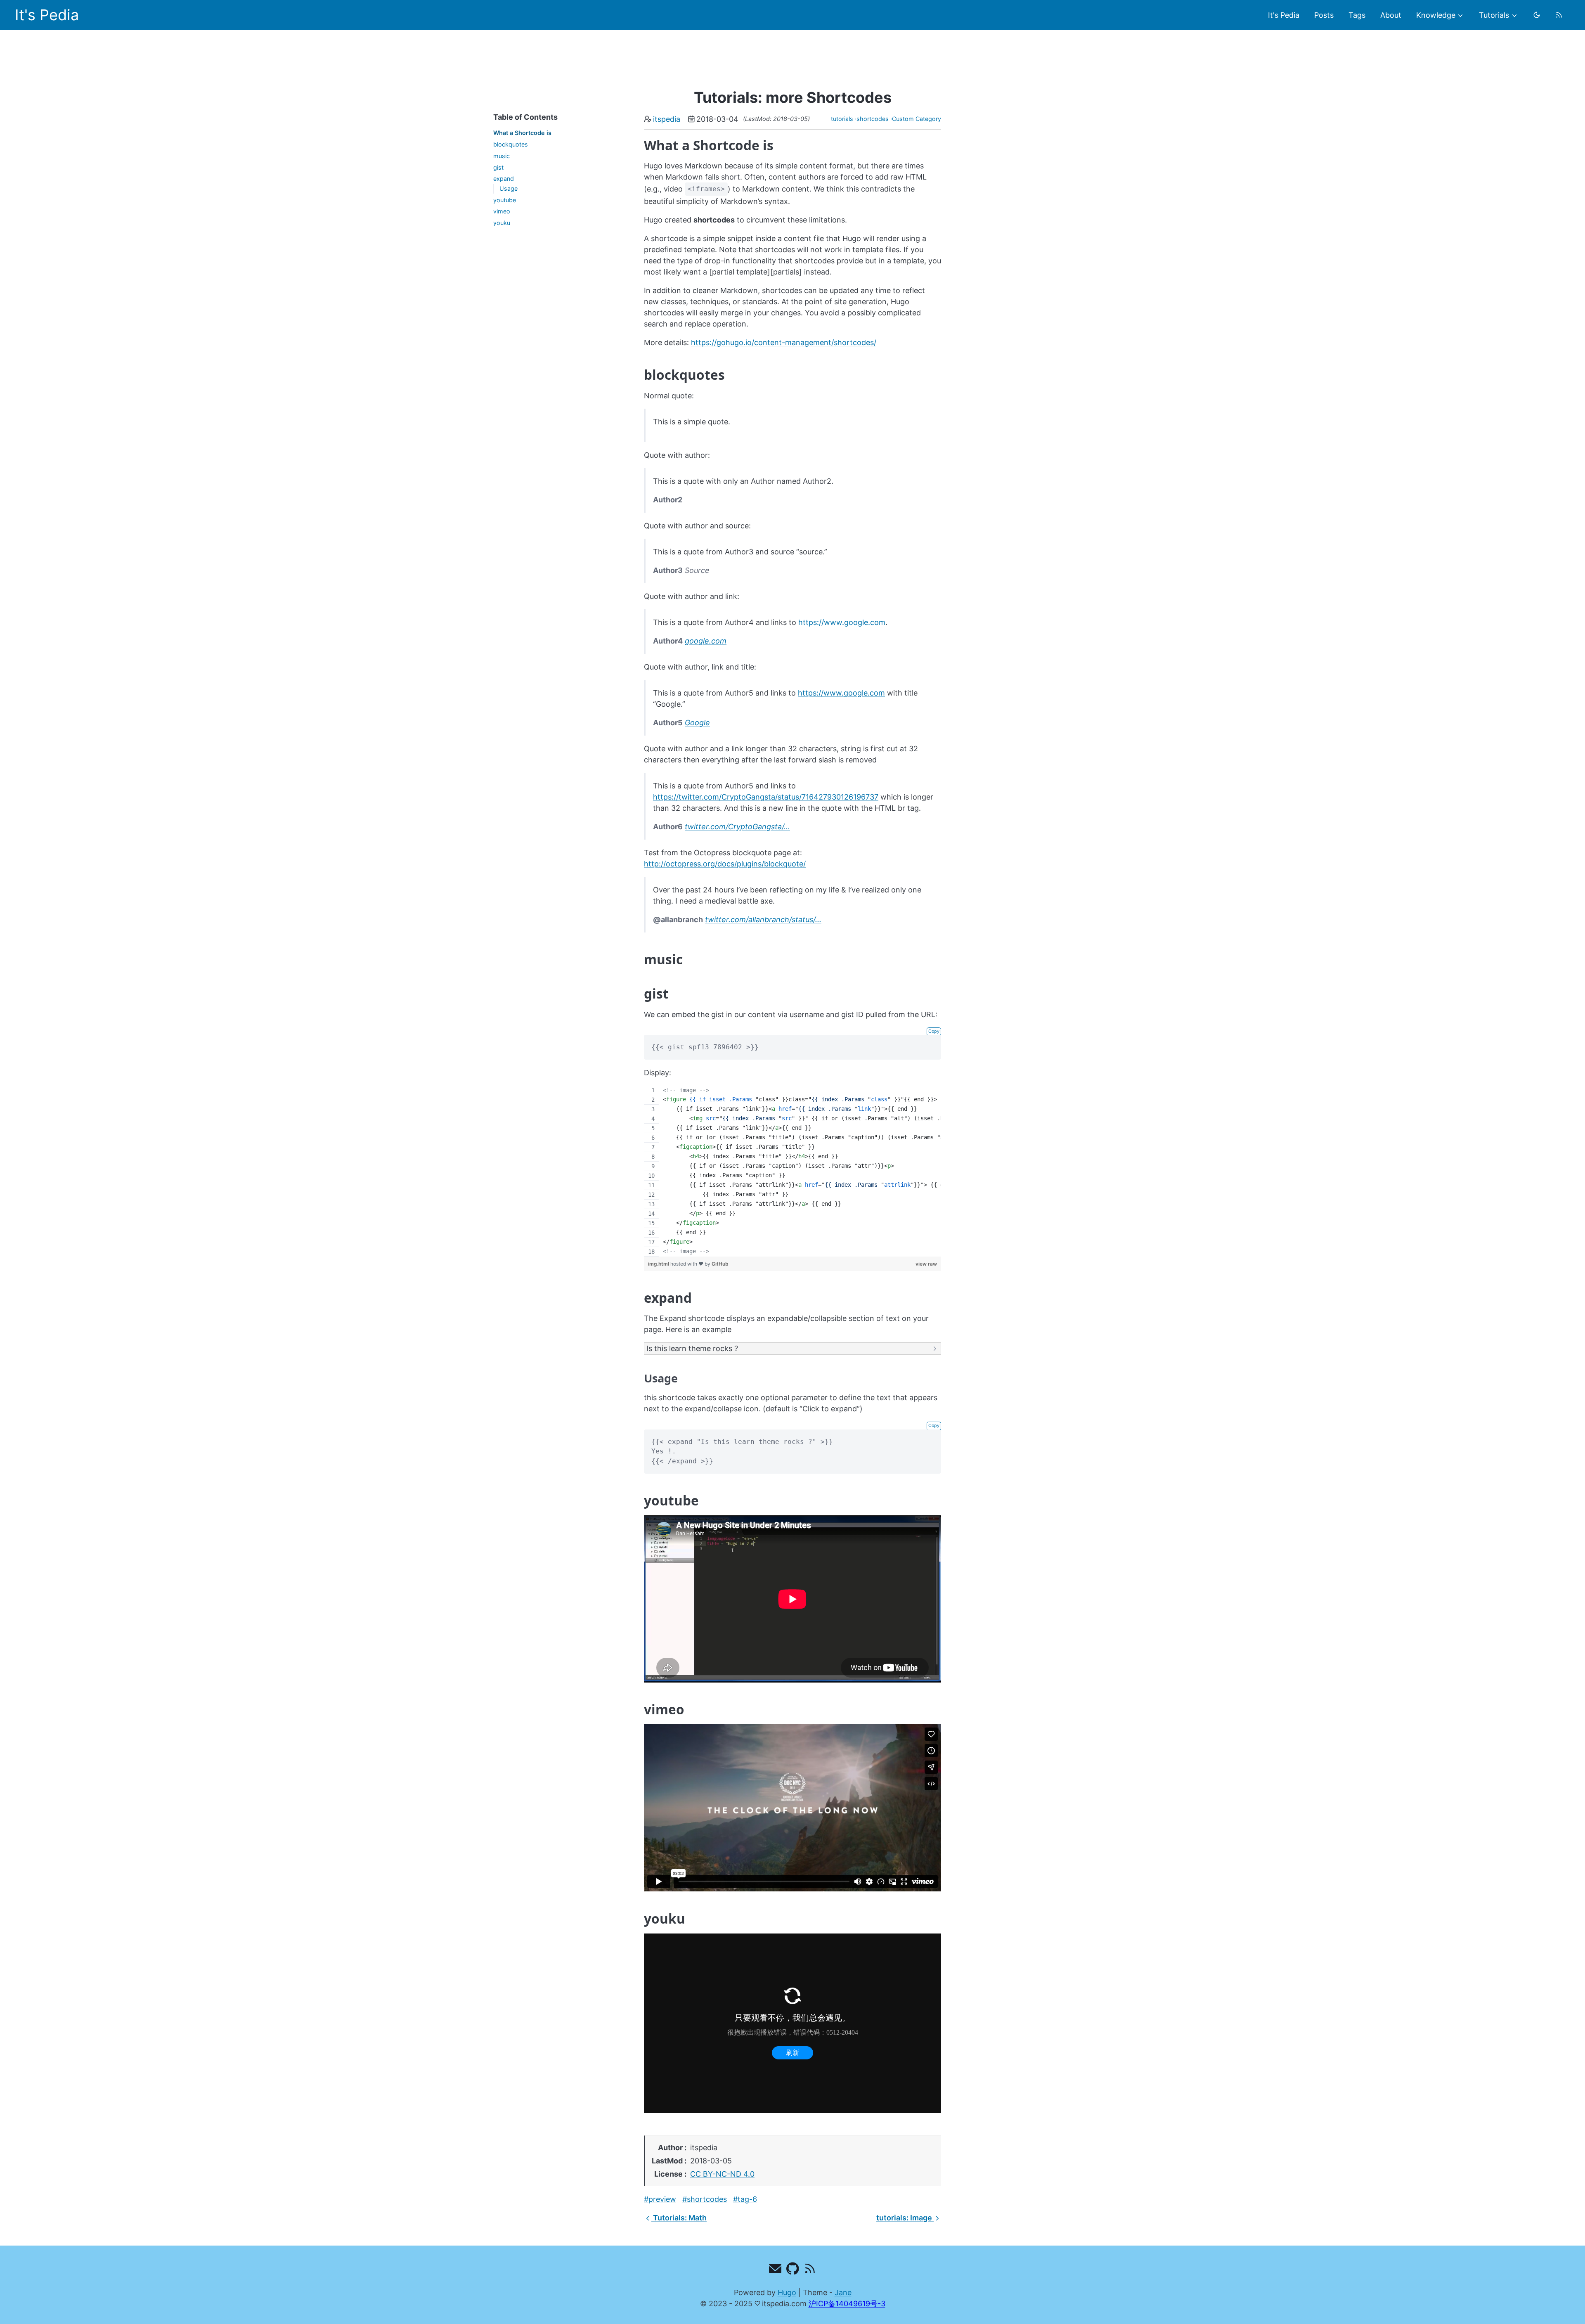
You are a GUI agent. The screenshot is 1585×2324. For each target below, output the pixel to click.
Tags (1357, 15)
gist (498, 167)
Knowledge (1436, 15)
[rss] (1559, 15)
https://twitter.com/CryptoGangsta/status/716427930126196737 (766, 797)
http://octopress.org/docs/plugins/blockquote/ (725, 864)
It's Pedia (47, 15)
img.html (659, 1264)
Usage (509, 188)
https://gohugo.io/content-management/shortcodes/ (784, 342)
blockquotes (511, 144)
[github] (793, 2270)
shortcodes (873, 119)
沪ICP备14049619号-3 (847, 2304)
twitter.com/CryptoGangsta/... (737, 827)
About (1391, 15)
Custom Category (917, 119)
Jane (843, 2292)
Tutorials (1494, 15)
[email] (775, 2270)
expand (504, 179)
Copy (934, 1031)
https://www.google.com (842, 622)
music (502, 156)
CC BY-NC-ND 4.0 (722, 2174)
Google (697, 723)
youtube (505, 200)
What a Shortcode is (522, 133)
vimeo (502, 211)
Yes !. (691, 1349)
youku (502, 223)
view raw (926, 1264)
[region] (792, 1171)
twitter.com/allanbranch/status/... (763, 919)
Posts (1324, 15)
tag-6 (747, 2199)
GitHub (720, 1264)
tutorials (842, 119)
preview (662, 2199)
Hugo (787, 2292)
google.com (706, 641)
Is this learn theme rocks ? (692, 1348)
